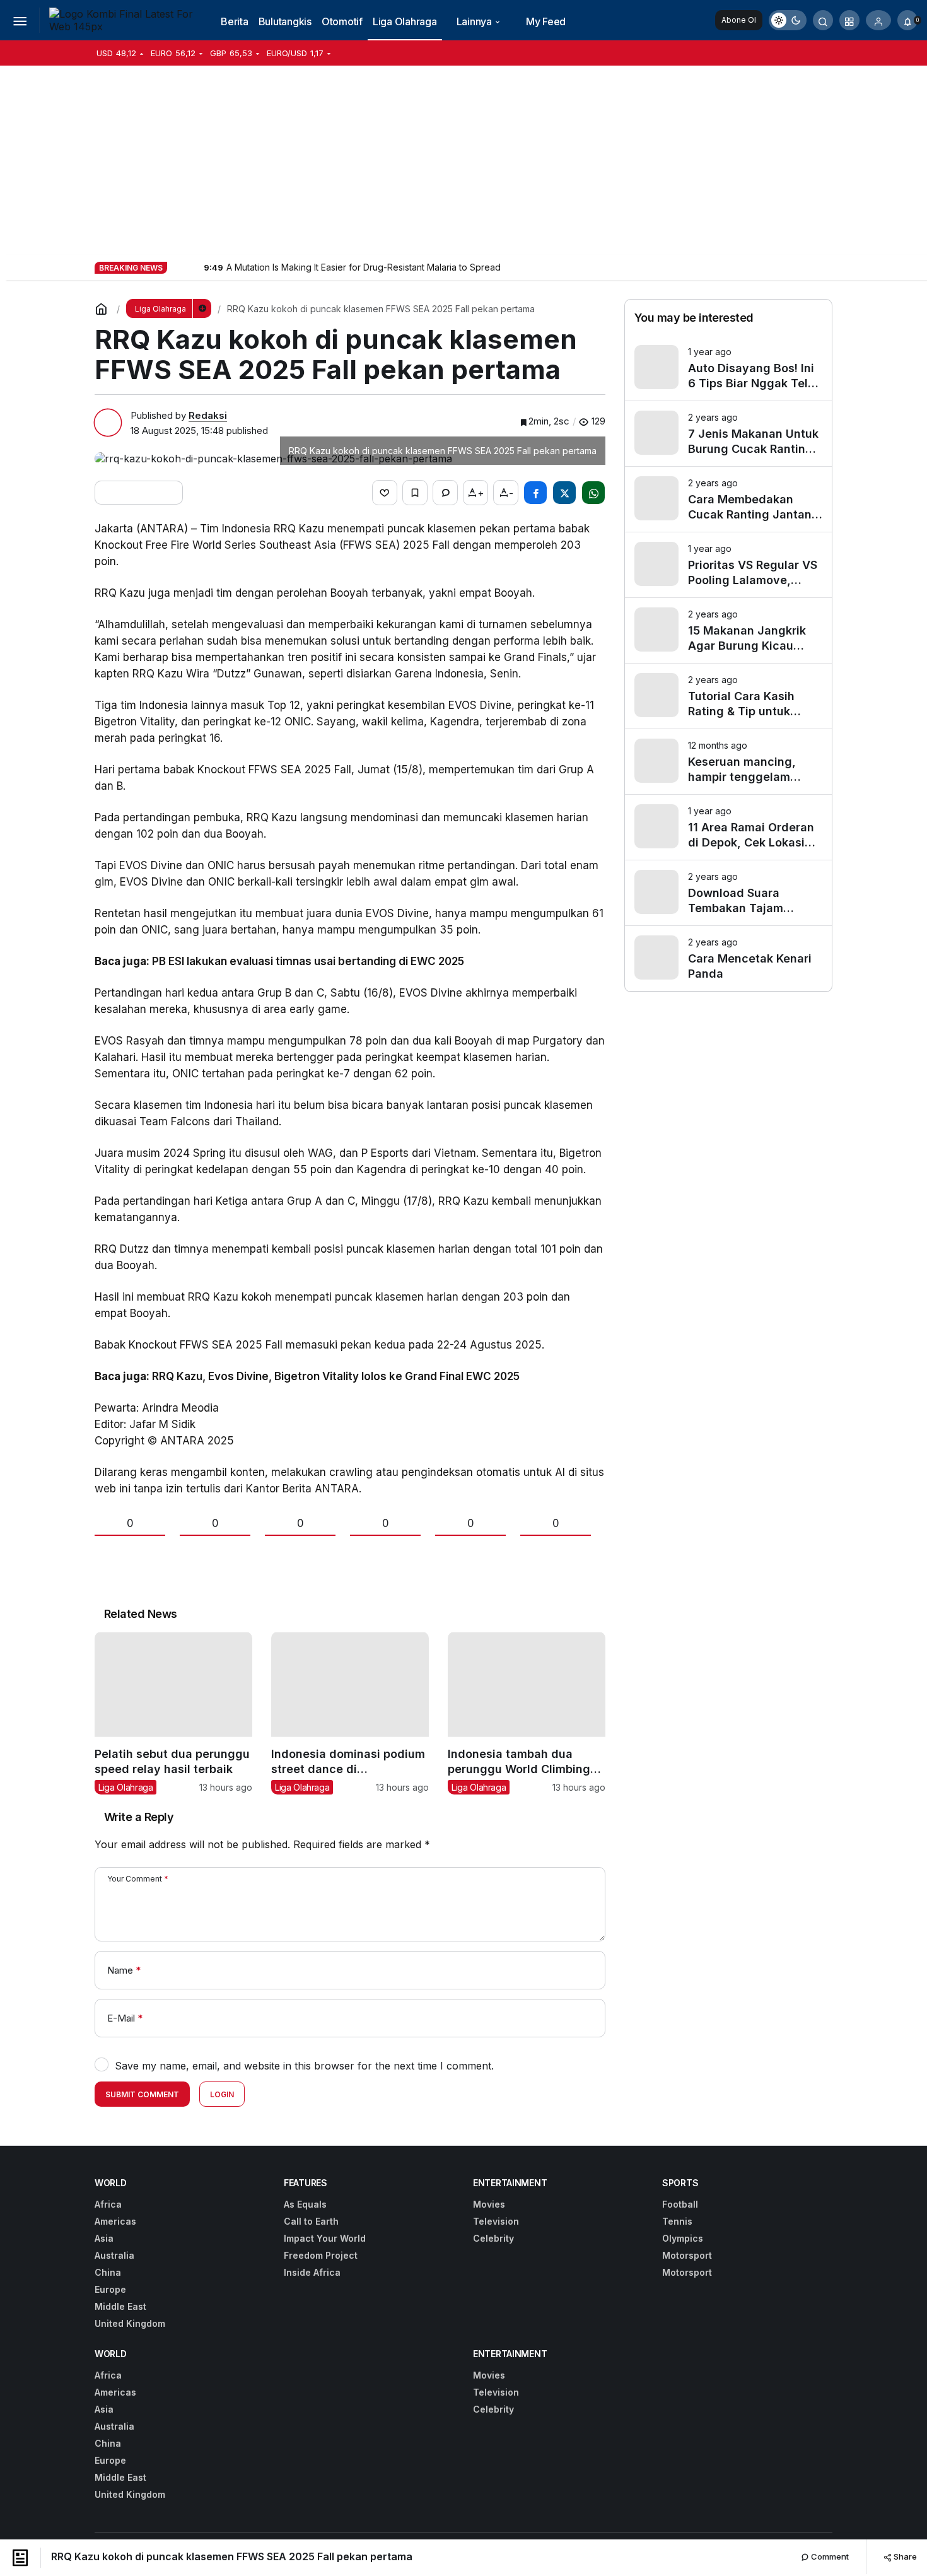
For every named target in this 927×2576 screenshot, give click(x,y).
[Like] (385, 493)
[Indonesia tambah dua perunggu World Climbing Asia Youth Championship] (527, 1713)
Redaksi (208, 415)
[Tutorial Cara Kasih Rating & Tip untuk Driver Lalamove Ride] (728, 696)
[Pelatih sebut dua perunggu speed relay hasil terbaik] (173, 1713)
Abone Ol (739, 20)
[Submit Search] (823, 20)
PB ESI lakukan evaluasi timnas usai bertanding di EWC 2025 (308, 961)
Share (904, 2556)
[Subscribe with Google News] (139, 493)
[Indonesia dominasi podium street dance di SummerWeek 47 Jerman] (350, 1713)
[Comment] (445, 493)
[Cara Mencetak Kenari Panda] (728, 958)
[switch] (788, 20)
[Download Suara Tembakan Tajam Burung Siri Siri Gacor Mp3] (728, 893)
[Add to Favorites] (415, 493)
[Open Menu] (20, 20)
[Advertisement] (463, 160)
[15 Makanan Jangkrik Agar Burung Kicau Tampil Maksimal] (728, 630)
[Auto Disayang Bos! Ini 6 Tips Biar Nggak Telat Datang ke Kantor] (728, 368)
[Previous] (178, 267)
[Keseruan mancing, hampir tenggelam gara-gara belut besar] (728, 762)
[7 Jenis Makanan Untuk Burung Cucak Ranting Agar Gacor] (728, 434)
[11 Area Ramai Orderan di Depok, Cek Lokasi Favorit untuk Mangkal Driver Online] (728, 827)
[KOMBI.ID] (123, 19)
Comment (829, 2556)
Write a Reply (139, 1817)
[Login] (878, 20)
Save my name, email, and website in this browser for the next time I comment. (304, 2066)
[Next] (193, 267)
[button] (849, 20)
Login (222, 2094)
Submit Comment (142, 2094)
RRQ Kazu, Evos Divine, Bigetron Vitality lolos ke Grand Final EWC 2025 (336, 1376)
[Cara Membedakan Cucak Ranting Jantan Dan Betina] (728, 499)
